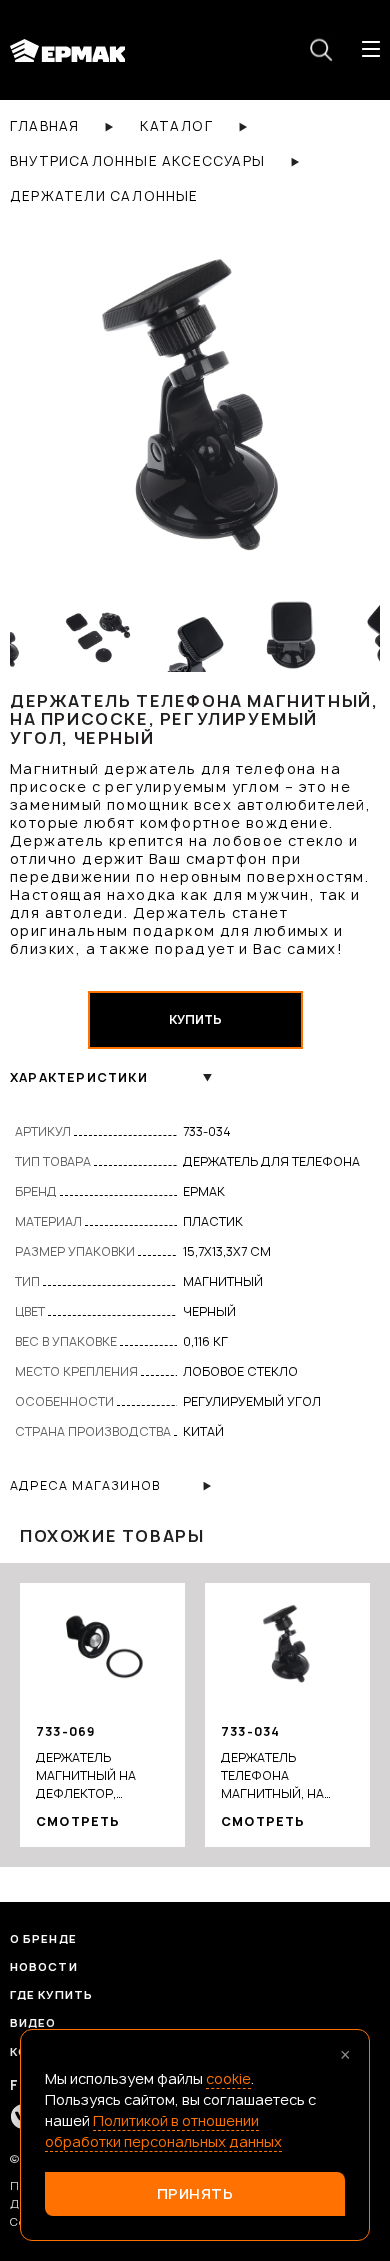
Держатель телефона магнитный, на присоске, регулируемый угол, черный (272, 1776)
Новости (44, 1966)
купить (195, 1019)
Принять (195, 2193)
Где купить (51, 1994)
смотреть (78, 1821)
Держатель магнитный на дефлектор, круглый (86, 1776)
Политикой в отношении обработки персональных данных (163, 2131)
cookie (228, 2078)
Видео (33, 2022)
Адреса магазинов (85, 1485)
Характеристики (79, 1077)
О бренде (43, 1938)
